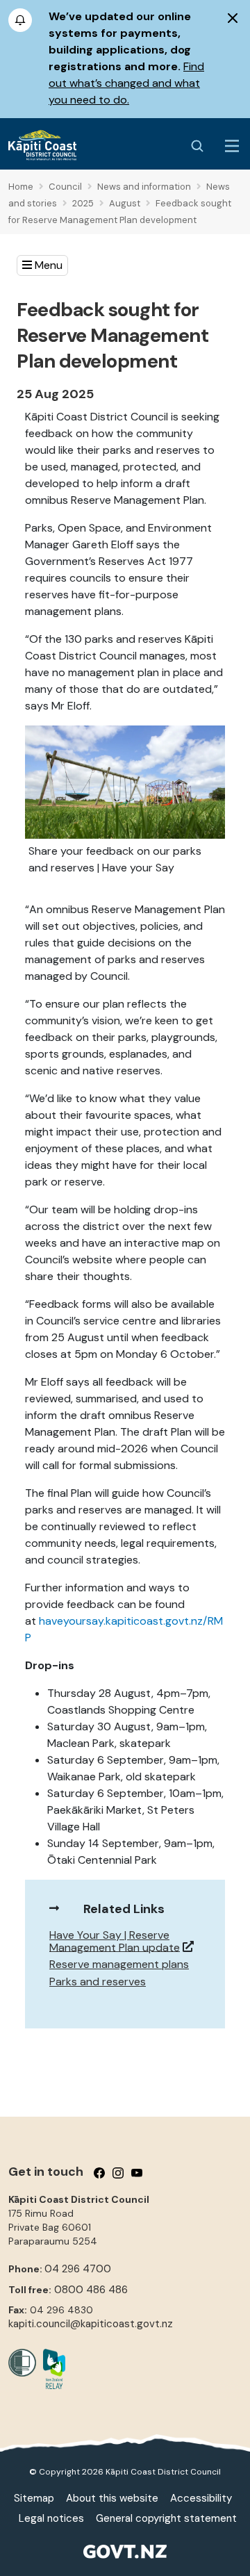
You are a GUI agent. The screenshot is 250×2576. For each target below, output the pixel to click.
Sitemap (34, 2498)
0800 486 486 (91, 2290)
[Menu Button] (232, 146)
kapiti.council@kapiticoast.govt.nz (91, 2324)
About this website (112, 2498)
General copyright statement (166, 2518)
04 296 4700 (78, 2269)
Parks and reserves (98, 1982)
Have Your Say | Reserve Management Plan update (115, 1941)
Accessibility (201, 2498)
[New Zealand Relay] (51, 2369)
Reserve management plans (119, 1964)
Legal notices (51, 2518)
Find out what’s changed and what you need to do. (126, 83)
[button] (42, 265)
